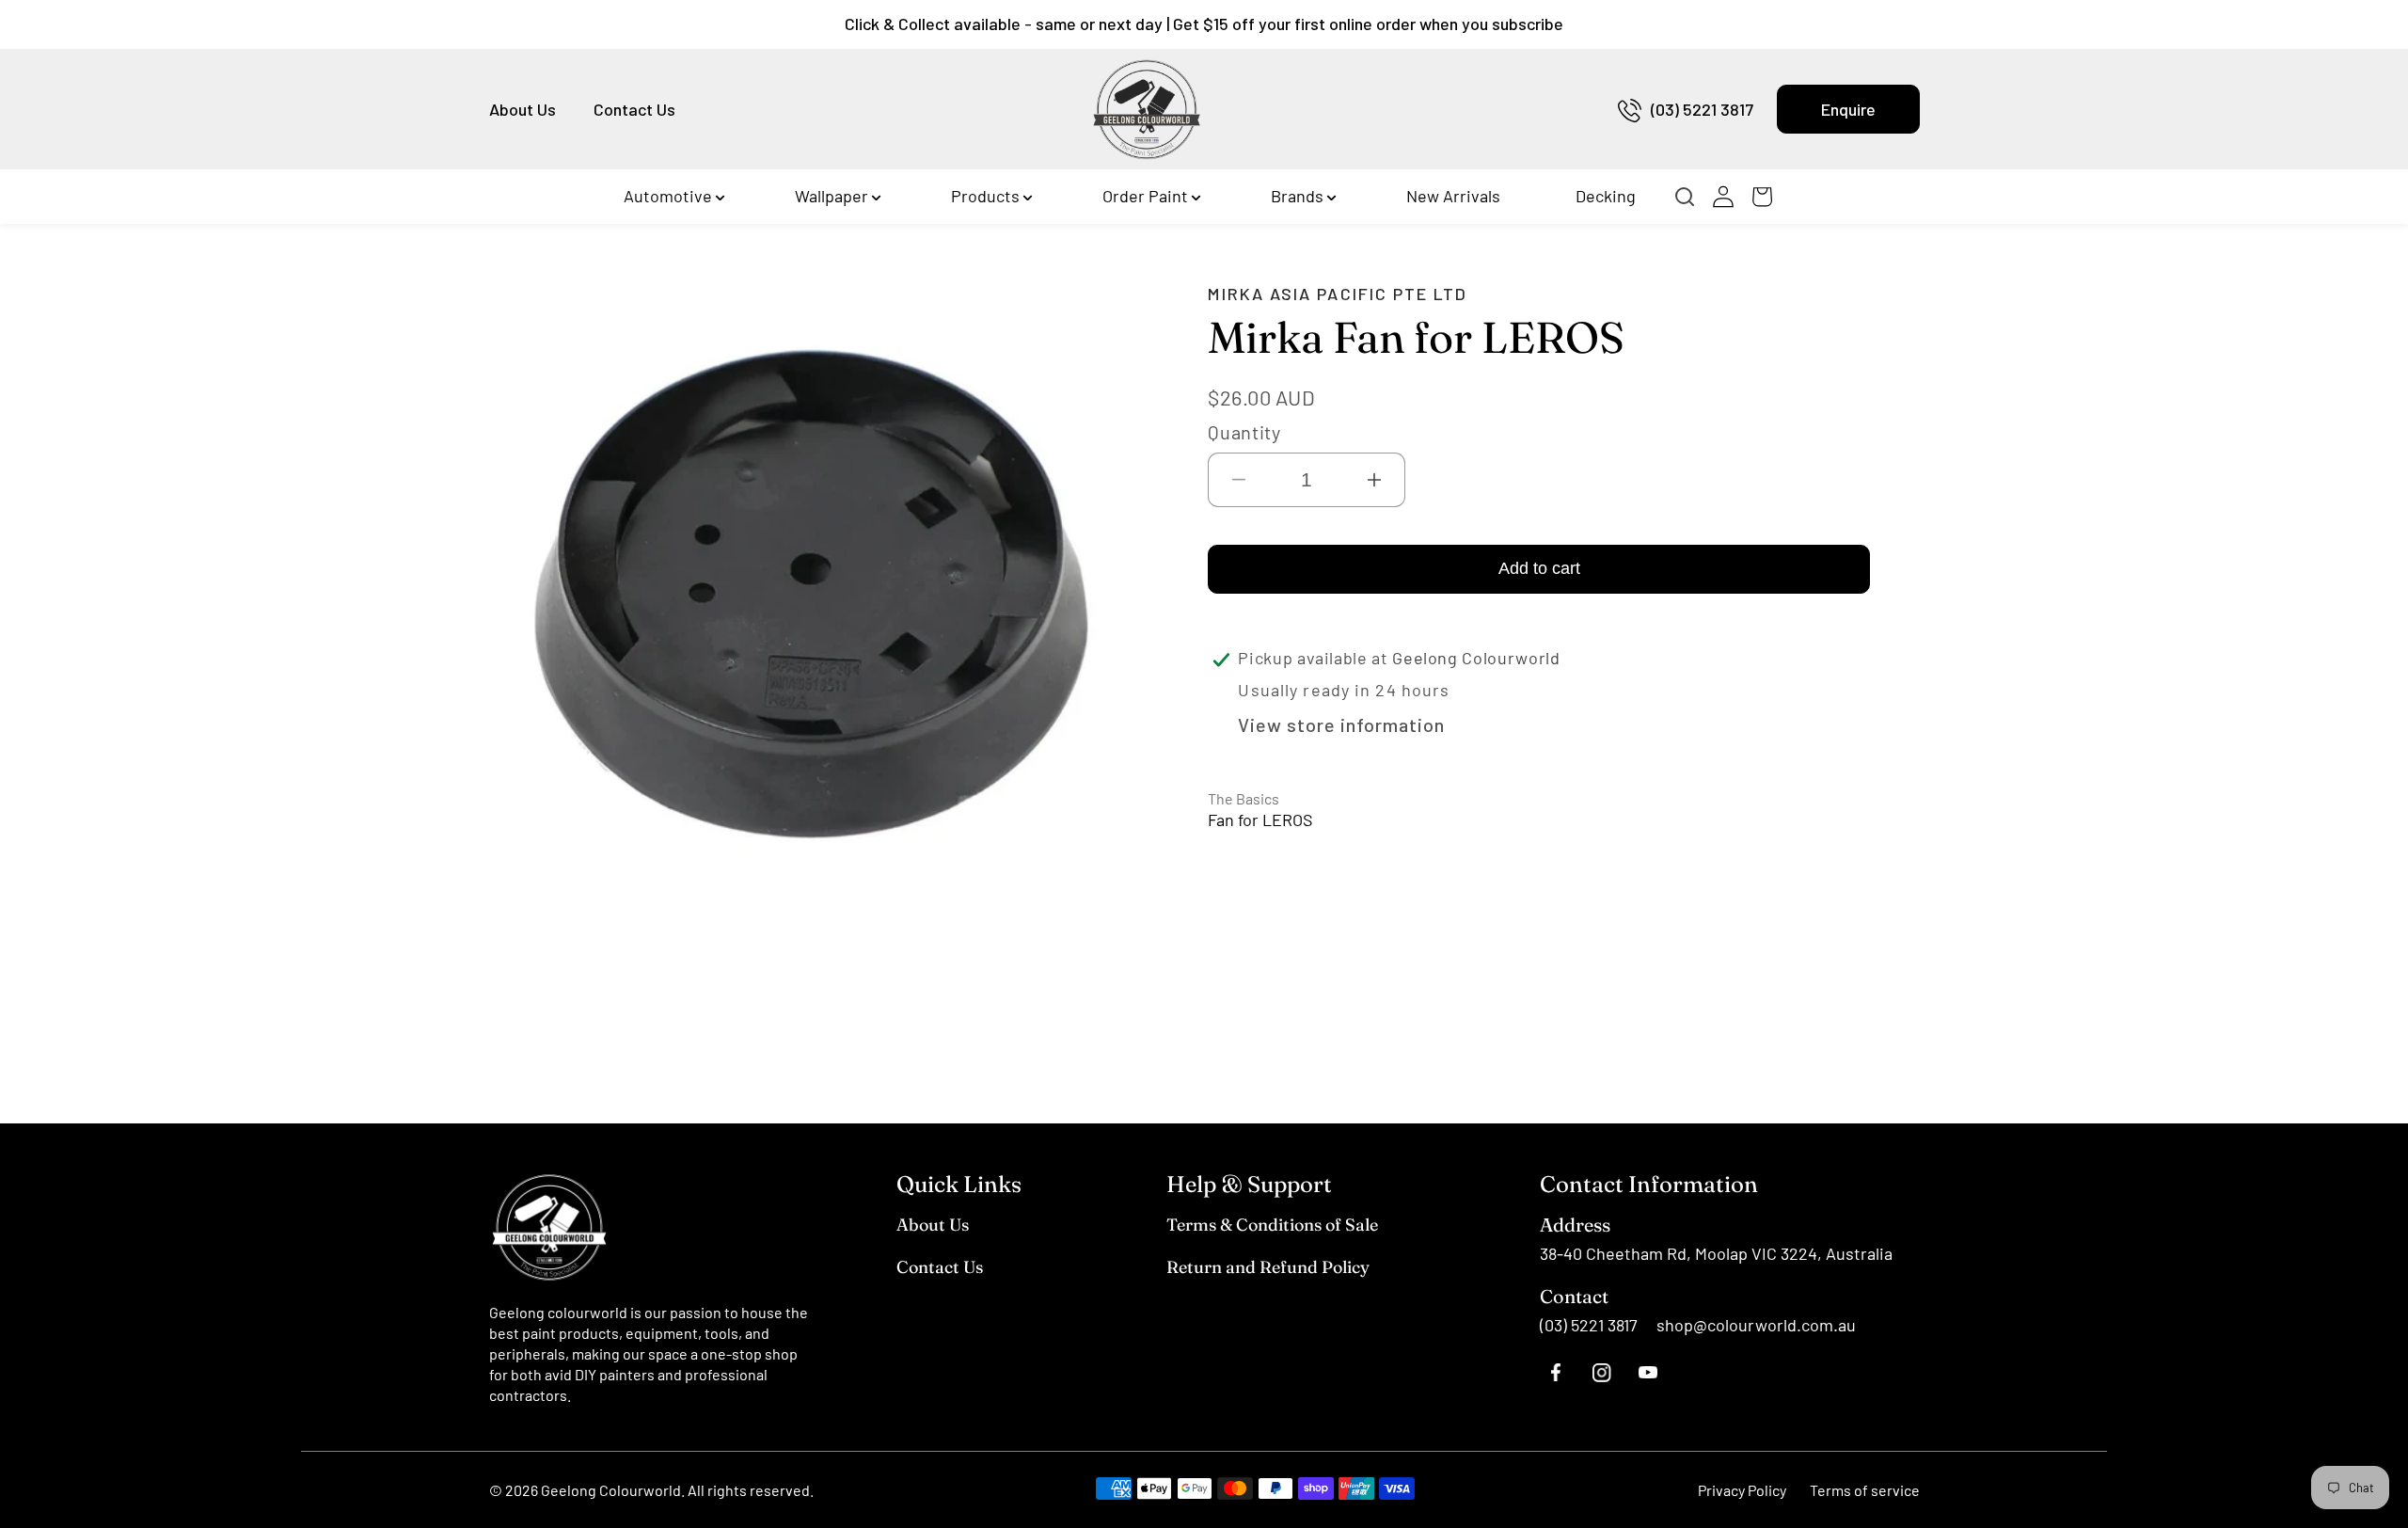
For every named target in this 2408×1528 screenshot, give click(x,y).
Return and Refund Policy (1268, 1267)
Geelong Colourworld (611, 1490)
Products (985, 196)
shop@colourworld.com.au (1756, 1325)
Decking (1606, 196)
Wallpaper (832, 196)
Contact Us (634, 109)
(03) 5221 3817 (1702, 109)
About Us (523, 109)
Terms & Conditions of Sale (1272, 1225)
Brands (1297, 196)
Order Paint (1145, 196)
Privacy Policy (1742, 1490)
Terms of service (1865, 1490)
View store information (1341, 724)
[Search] (1690, 197)
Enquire (1848, 109)
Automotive (668, 196)
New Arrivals (1453, 196)
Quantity (1244, 432)
